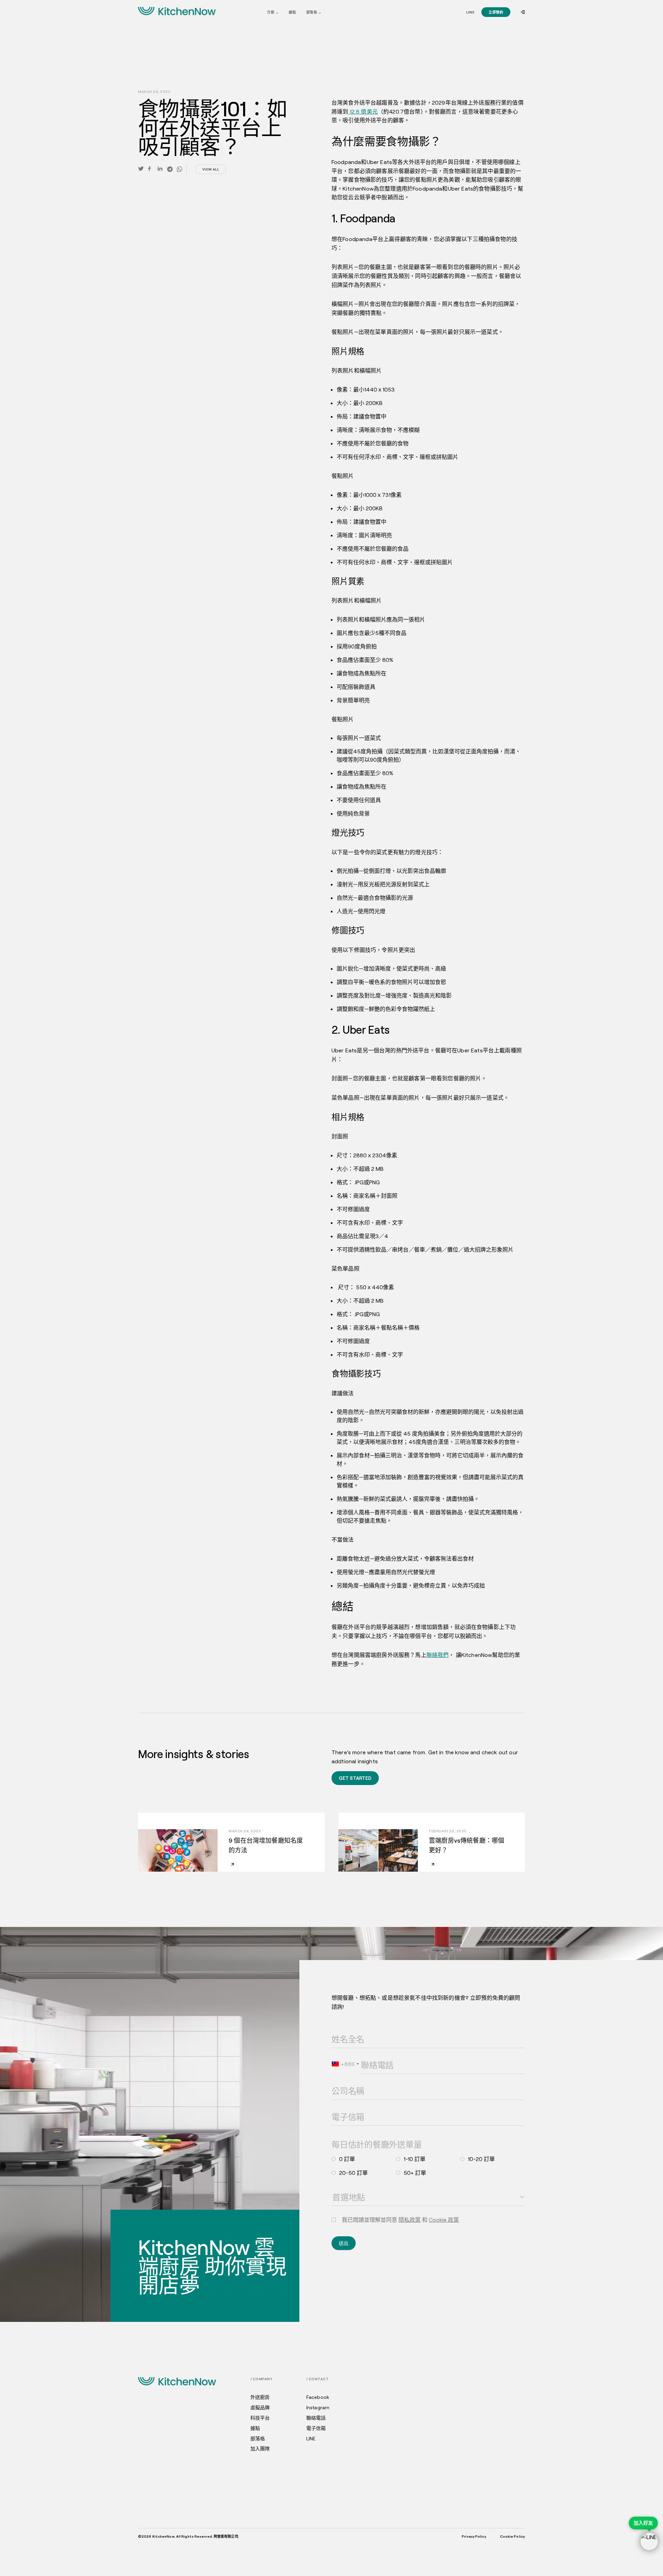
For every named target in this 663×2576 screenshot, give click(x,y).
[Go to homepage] (177, 11)
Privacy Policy (474, 2536)
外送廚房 (260, 2397)
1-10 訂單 (415, 2159)
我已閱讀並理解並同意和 (400, 2220)
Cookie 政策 (444, 2220)
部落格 (312, 12)
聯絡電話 (368, 2056)
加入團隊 (260, 2449)
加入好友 (643, 2523)
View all (211, 169)
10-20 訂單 (481, 2159)
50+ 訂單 (415, 2173)
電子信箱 (338, 2107)
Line (470, 12)
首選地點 (338, 2188)
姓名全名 (338, 2030)
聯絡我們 (438, 1655)
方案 (271, 12)
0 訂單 (347, 2159)
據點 (292, 12)
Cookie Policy (512, 2536)
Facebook (318, 2397)
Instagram (318, 2408)
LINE (311, 2439)
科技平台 (260, 2418)
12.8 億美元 (363, 111)
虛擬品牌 (260, 2408)
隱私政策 (410, 2220)
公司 (335, 2082)
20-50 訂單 (353, 2173)
